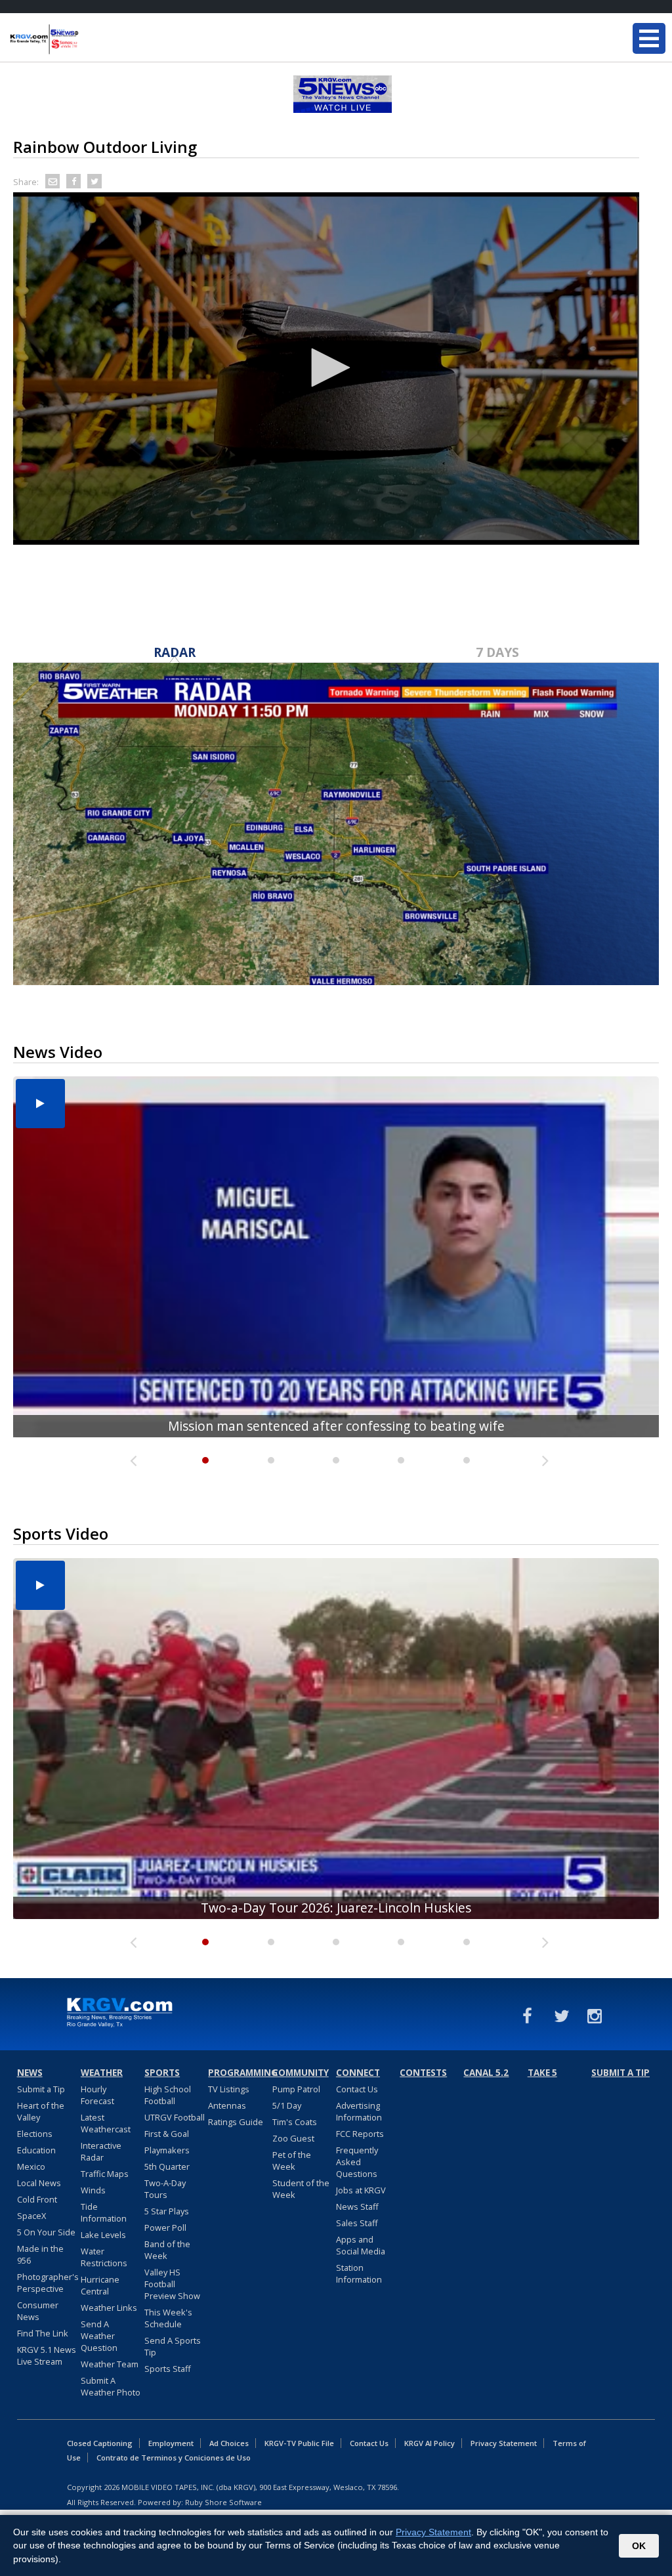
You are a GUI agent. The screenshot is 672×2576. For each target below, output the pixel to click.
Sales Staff (357, 2223)
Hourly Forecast (97, 2095)
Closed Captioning (100, 2443)
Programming (238, 2073)
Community (301, 2073)
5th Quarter (167, 2166)
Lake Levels (103, 2235)
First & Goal (167, 2134)
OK (639, 2546)
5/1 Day (287, 2105)
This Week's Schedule (168, 2318)
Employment (171, 2443)
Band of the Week (167, 2250)
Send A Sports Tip (173, 2346)
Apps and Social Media (361, 2245)
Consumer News (38, 2311)
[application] (326, 369)
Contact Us (357, 2089)
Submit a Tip (41, 2089)
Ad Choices (229, 2443)
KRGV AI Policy (430, 2443)
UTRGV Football (175, 2117)
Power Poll (165, 2228)
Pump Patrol (296, 2089)
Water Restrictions (104, 2257)
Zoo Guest (293, 2138)
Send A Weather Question (99, 2336)
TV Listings (229, 2089)
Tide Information (104, 2212)
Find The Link (43, 2333)
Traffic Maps (105, 2174)
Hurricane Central (100, 2285)
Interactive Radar (101, 2151)
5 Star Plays (167, 2211)
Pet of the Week (292, 2161)
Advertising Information (359, 2111)
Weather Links (109, 2308)
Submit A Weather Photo (111, 2386)
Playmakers (167, 2150)
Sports (162, 2073)
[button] (326, 368)
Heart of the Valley (41, 2111)
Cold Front (37, 2199)
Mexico (31, 2166)
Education (36, 2150)
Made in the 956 (40, 2254)
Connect (358, 2073)
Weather (102, 2073)
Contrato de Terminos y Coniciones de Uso (174, 2458)
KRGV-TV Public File (299, 2443)
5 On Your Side (46, 2232)
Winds (93, 2190)
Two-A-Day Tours (165, 2189)
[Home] (89, 39)
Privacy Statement (504, 2443)
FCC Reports (360, 2134)
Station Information (359, 2273)
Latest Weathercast (106, 2123)
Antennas (227, 2105)
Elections (35, 2134)
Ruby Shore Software (223, 2502)
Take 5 (542, 2073)
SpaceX (31, 2216)
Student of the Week (301, 2189)
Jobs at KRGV (361, 2190)
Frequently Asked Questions (357, 2162)
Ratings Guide (236, 2122)
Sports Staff (168, 2369)
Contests (423, 2073)
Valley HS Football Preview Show (172, 2284)
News (30, 2073)
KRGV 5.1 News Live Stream (47, 2355)
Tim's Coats (295, 2122)
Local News (39, 2183)
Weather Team (110, 2364)
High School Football (168, 2095)
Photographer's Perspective (48, 2283)
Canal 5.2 (486, 2073)
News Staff (357, 2206)
